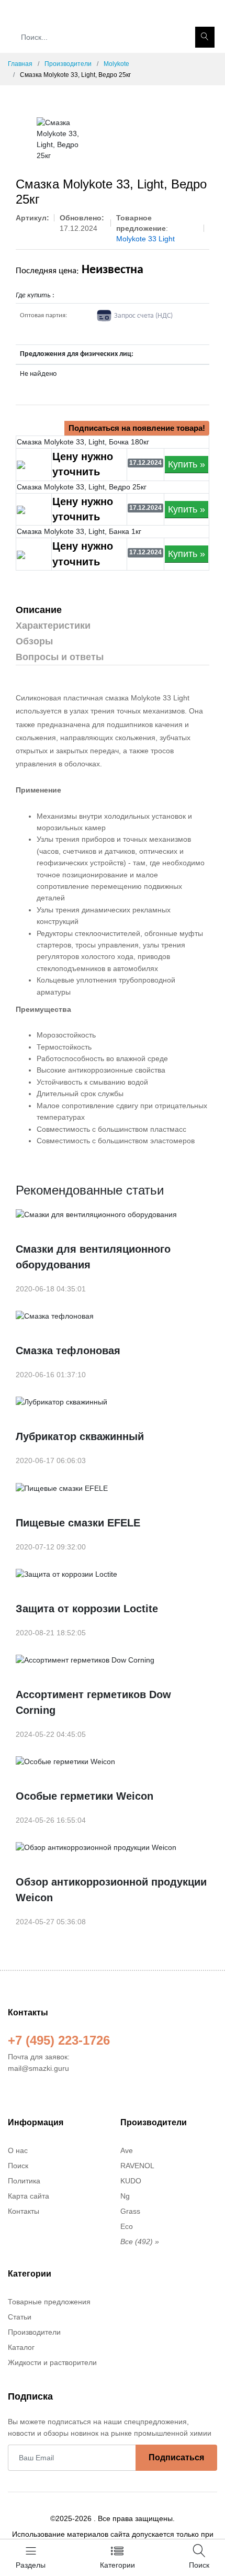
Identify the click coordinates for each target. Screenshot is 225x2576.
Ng (125, 2196)
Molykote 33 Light (145, 239)
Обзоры (34, 641)
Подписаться (176, 2457)
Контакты (24, 2211)
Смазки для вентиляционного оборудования (93, 1257)
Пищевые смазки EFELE (78, 1523)
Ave (127, 2150)
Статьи (20, 2317)
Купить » (187, 464)
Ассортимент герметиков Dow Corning (93, 1702)
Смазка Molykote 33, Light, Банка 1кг (79, 531)
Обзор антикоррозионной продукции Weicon (111, 1890)
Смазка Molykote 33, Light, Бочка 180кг (83, 442)
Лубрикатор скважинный (80, 1436)
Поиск (18, 2166)
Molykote (116, 64)
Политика (24, 2181)
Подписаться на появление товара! (137, 428)
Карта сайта (29, 2196)
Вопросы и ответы (60, 657)
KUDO (131, 2181)
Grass (130, 2211)
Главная (20, 64)
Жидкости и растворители (52, 2362)
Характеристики (53, 626)
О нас (18, 2150)
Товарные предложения (49, 2302)
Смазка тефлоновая (68, 1351)
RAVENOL (137, 2166)
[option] (59, 139)
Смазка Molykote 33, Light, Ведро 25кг (82, 487)
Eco (127, 2226)
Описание (39, 610)
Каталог (21, 2347)
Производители (68, 64)
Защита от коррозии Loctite (87, 1609)
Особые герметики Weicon (85, 1796)
